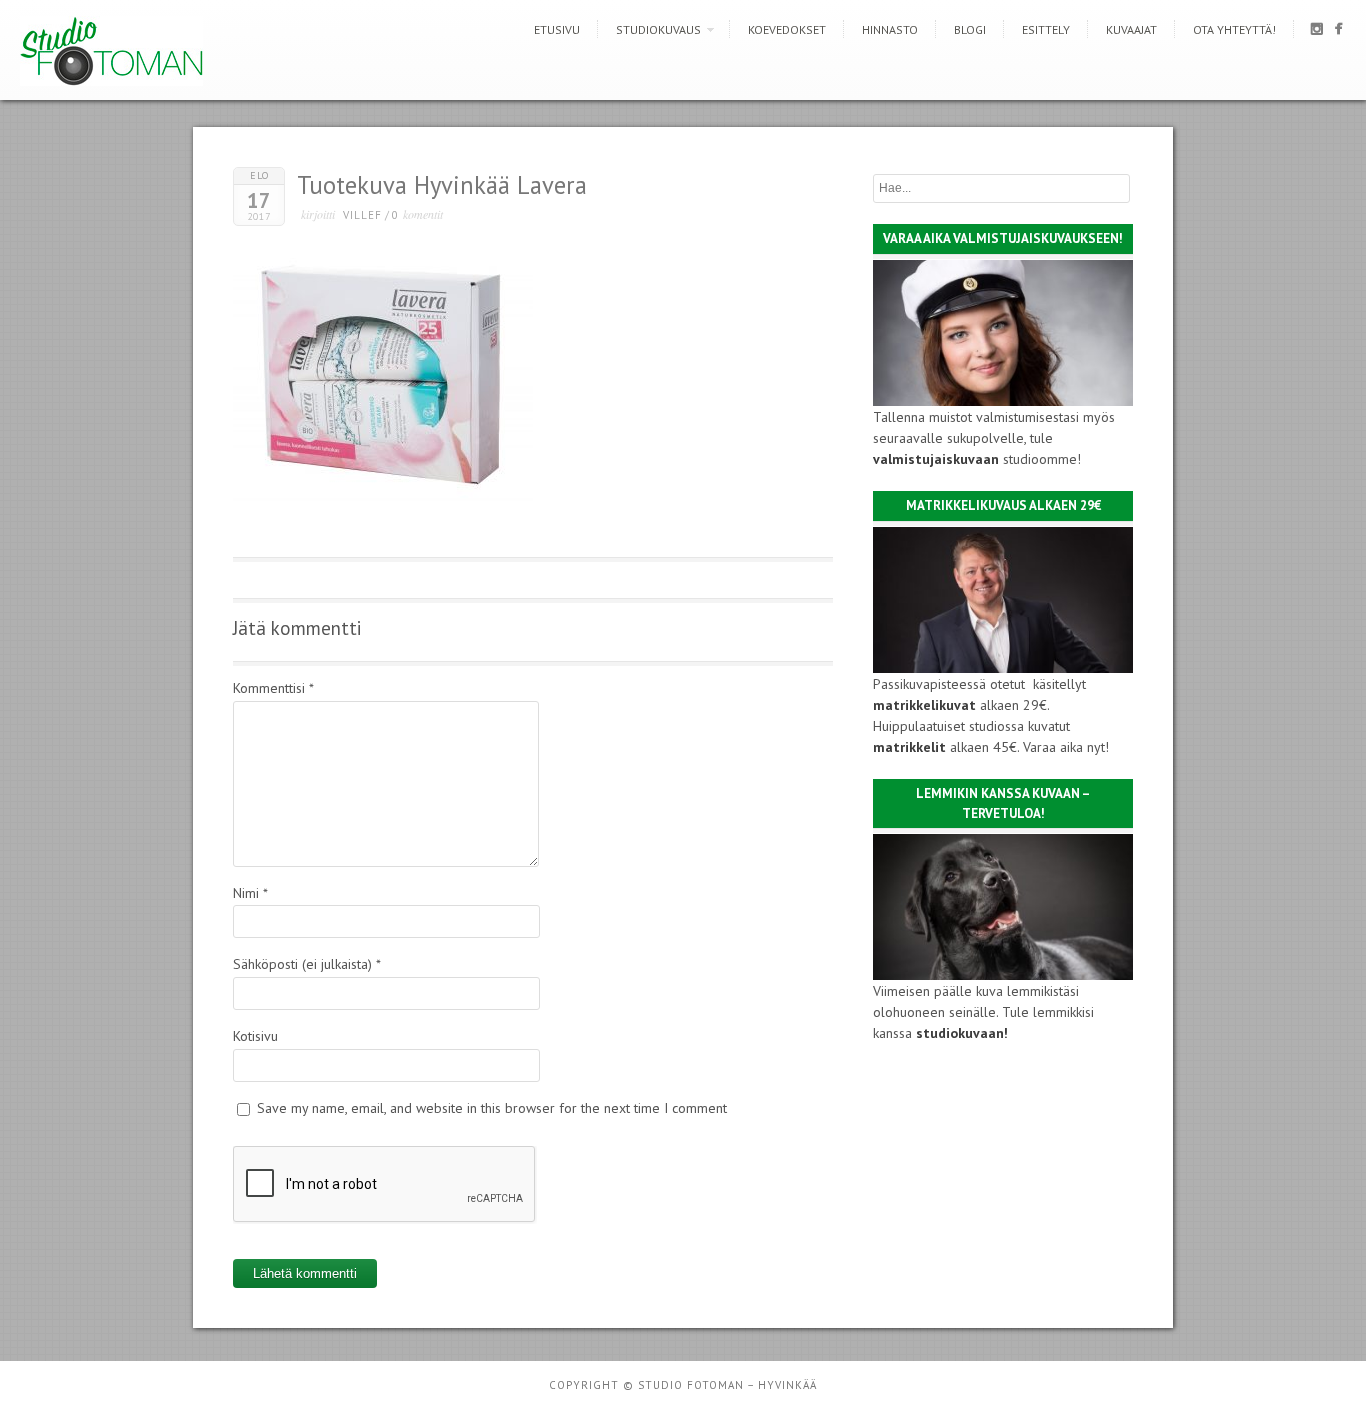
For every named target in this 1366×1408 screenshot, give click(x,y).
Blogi (970, 29)
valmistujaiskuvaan (936, 459)
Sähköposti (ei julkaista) (307, 964)
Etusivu (557, 29)
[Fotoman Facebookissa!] (1338, 32)
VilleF (362, 215)
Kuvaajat (1131, 29)
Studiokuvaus (658, 29)
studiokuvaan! (962, 1033)
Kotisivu (255, 1036)
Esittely (1046, 29)
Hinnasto (890, 29)
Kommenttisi (273, 688)
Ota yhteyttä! (1234, 29)
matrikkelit (909, 747)
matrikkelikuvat (924, 705)
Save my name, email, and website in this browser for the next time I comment (492, 1108)
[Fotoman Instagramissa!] (1316, 32)
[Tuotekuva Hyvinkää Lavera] (383, 499)
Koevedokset (787, 29)
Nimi (250, 893)
